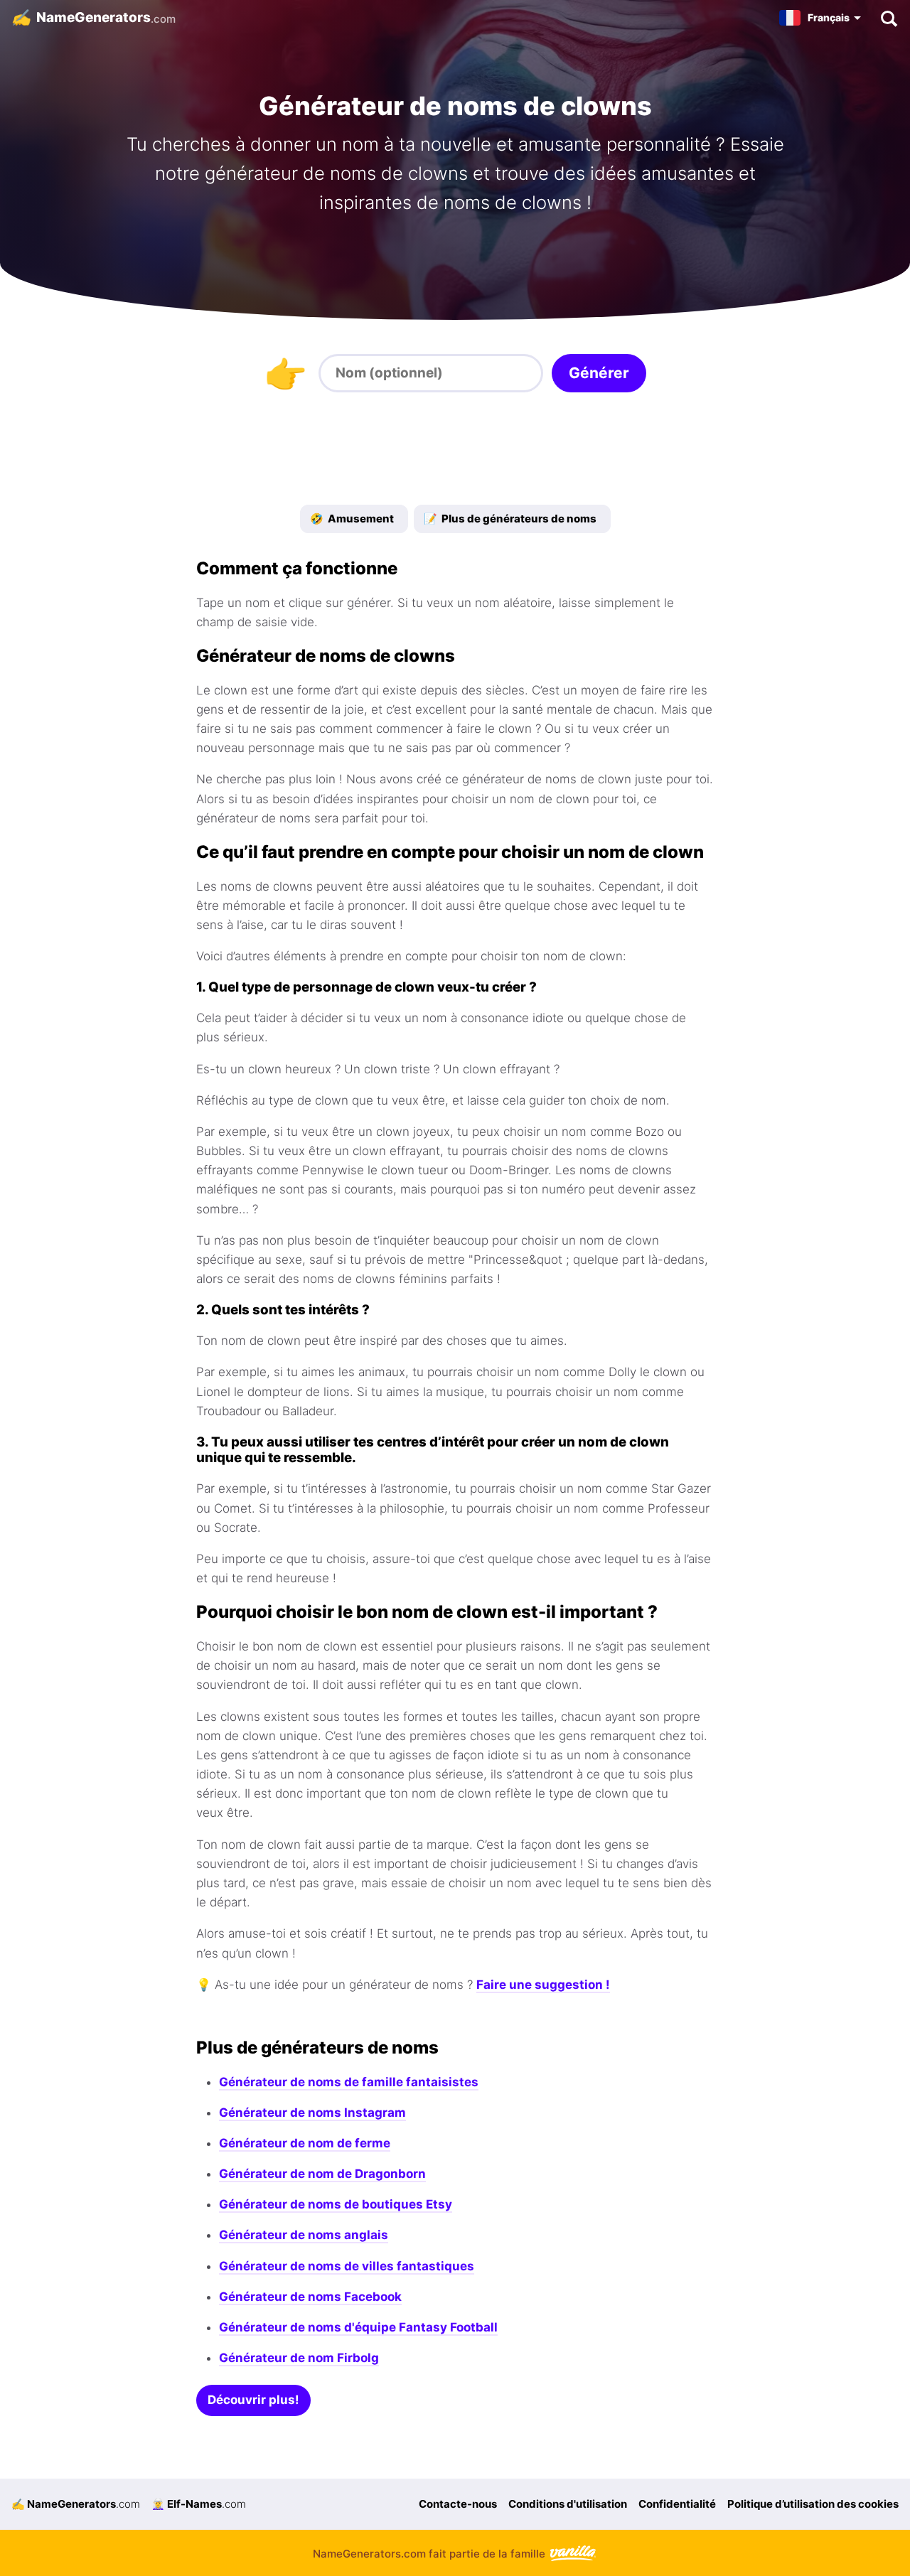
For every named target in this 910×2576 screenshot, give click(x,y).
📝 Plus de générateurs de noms (510, 519)
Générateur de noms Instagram (312, 2113)
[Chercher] (888, 18)
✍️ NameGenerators (76, 2504)
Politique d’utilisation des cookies (813, 2504)
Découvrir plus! (253, 2400)
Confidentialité (677, 2504)
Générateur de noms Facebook (310, 2297)
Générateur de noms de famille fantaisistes (349, 2082)
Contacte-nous (458, 2504)
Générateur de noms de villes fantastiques (347, 2266)
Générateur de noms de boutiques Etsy (336, 2204)
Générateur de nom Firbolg (299, 2358)
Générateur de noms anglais (304, 2235)
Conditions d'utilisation (568, 2504)
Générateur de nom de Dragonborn (322, 2174)
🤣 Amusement (352, 519)
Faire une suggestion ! (543, 1985)
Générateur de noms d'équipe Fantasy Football (358, 2327)
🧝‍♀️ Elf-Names (199, 2504)
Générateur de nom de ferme (305, 2143)
